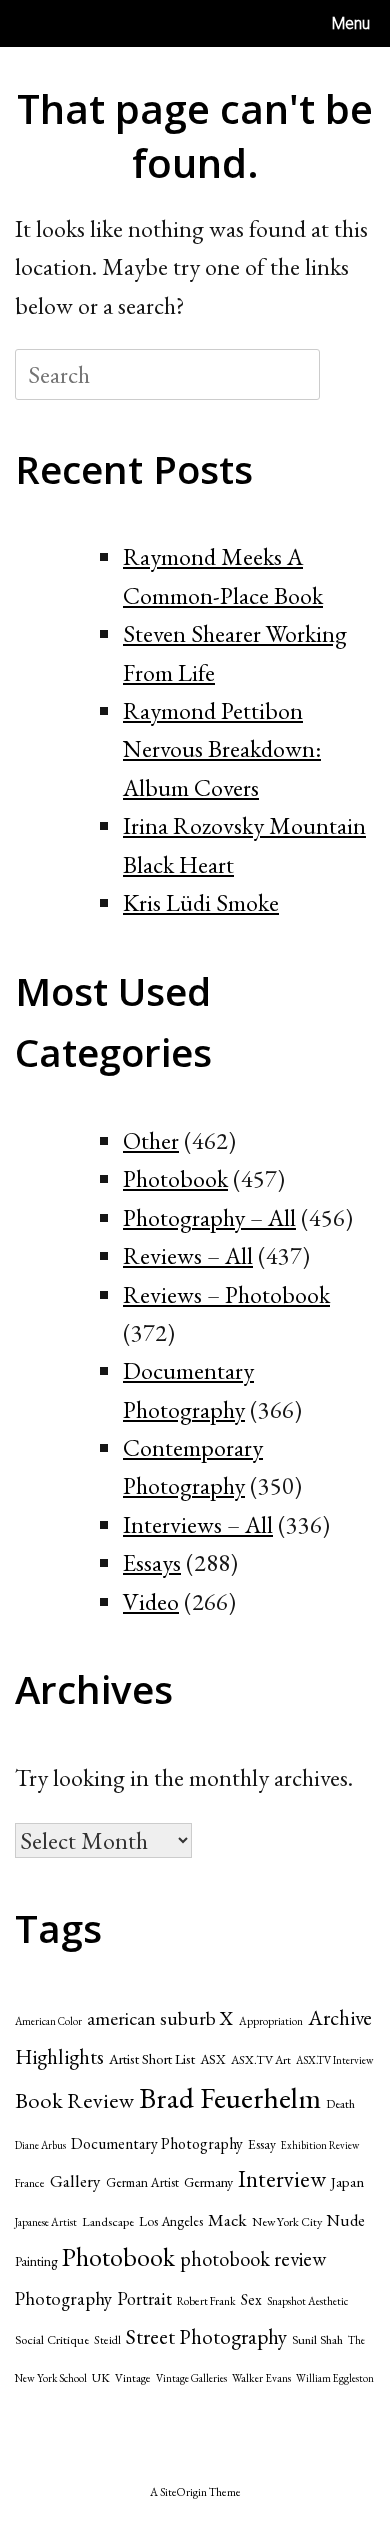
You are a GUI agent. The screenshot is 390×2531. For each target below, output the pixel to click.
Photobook (175, 1178)
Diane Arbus (40, 2145)
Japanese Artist (46, 2222)
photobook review (253, 2258)
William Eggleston (335, 2378)
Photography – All (209, 1217)
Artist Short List (152, 2058)
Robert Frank (206, 2300)
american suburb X (160, 2018)
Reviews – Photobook (226, 1294)
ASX (213, 2059)
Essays (152, 1562)
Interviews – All (198, 1524)
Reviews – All (188, 1255)
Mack (227, 2219)
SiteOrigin (183, 2491)
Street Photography (206, 2336)
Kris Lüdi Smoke (201, 902)
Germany (208, 2182)
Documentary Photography (157, 2143)
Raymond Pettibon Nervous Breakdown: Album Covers (222, 749)
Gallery (75, 2181)
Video (151, 1601)
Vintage (133, 2378)
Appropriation (271, 2021)
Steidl (107, 2340)
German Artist (142, 2182)
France (30, 2182)
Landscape (108, 2221)
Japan (347, 2181)
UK (101, 2378)
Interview (282, 2179)
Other (151, 1140)
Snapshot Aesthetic (307, 2301)
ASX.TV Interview (334, 2060)
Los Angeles (171, 2221)
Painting (36, 2261)
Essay (262, 2144)
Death (340, 2103)
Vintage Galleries (191, 2378)
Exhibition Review (320, 2145)
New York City (287, 2222)
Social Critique (52, 2339)
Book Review (74, 2100)
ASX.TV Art (261, 2060)
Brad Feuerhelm (230, 2097)
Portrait (144, 2298)
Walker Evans (261, 2378)
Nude (346, 2220)
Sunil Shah (317, 2339)
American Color (48, 2021)
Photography (63, 2298)
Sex (251, 2299)
